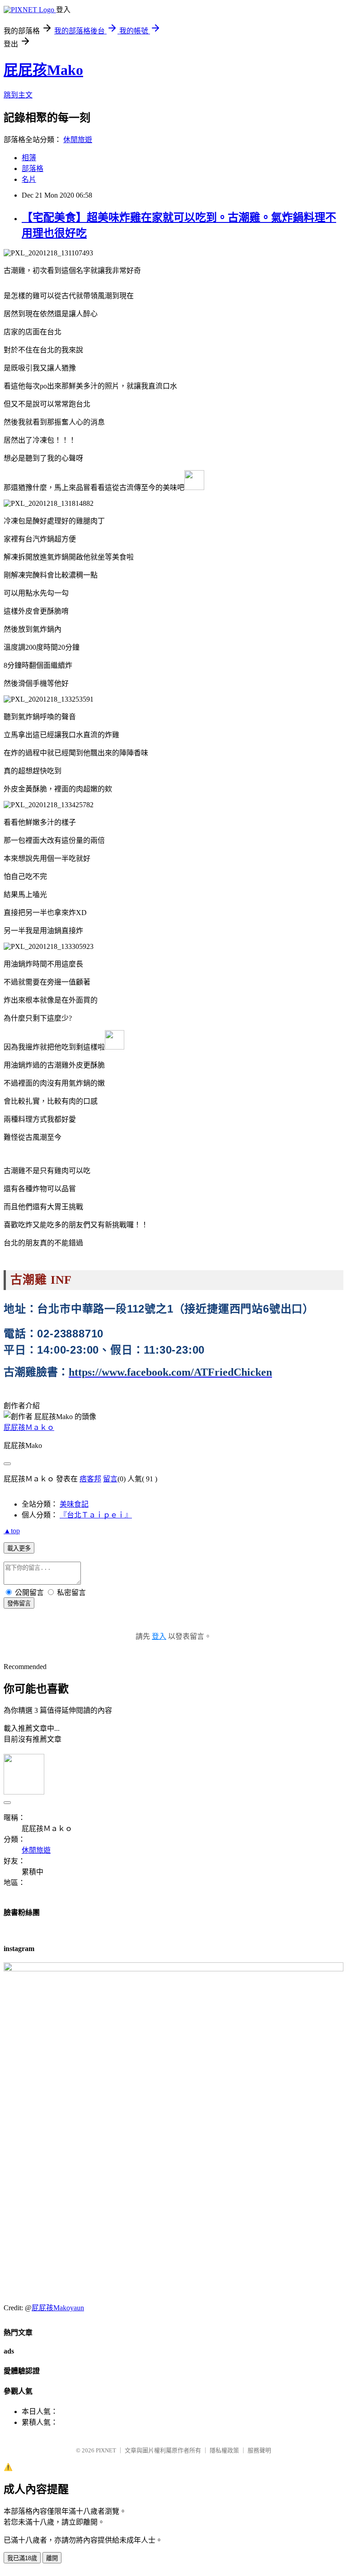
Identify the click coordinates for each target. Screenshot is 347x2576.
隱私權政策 (224, 2450)
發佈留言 (19, 1603)
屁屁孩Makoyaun (58, 2308)
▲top (12, 1531)
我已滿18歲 (22, 2558)
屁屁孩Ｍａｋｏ (29, 1427)
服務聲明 (259, 2450)
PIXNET (106, 2450)
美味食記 (74, 1504)
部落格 (33, 169)
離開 (52, 2558)
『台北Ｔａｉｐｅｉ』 (96, 1515)
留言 (110, 1479)
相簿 (29, 158)
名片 (29, 179)
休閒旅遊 (78, 140)
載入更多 (19, 1548)
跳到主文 (18, 95)
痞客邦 (90, 1479)
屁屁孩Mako (43, 70)
